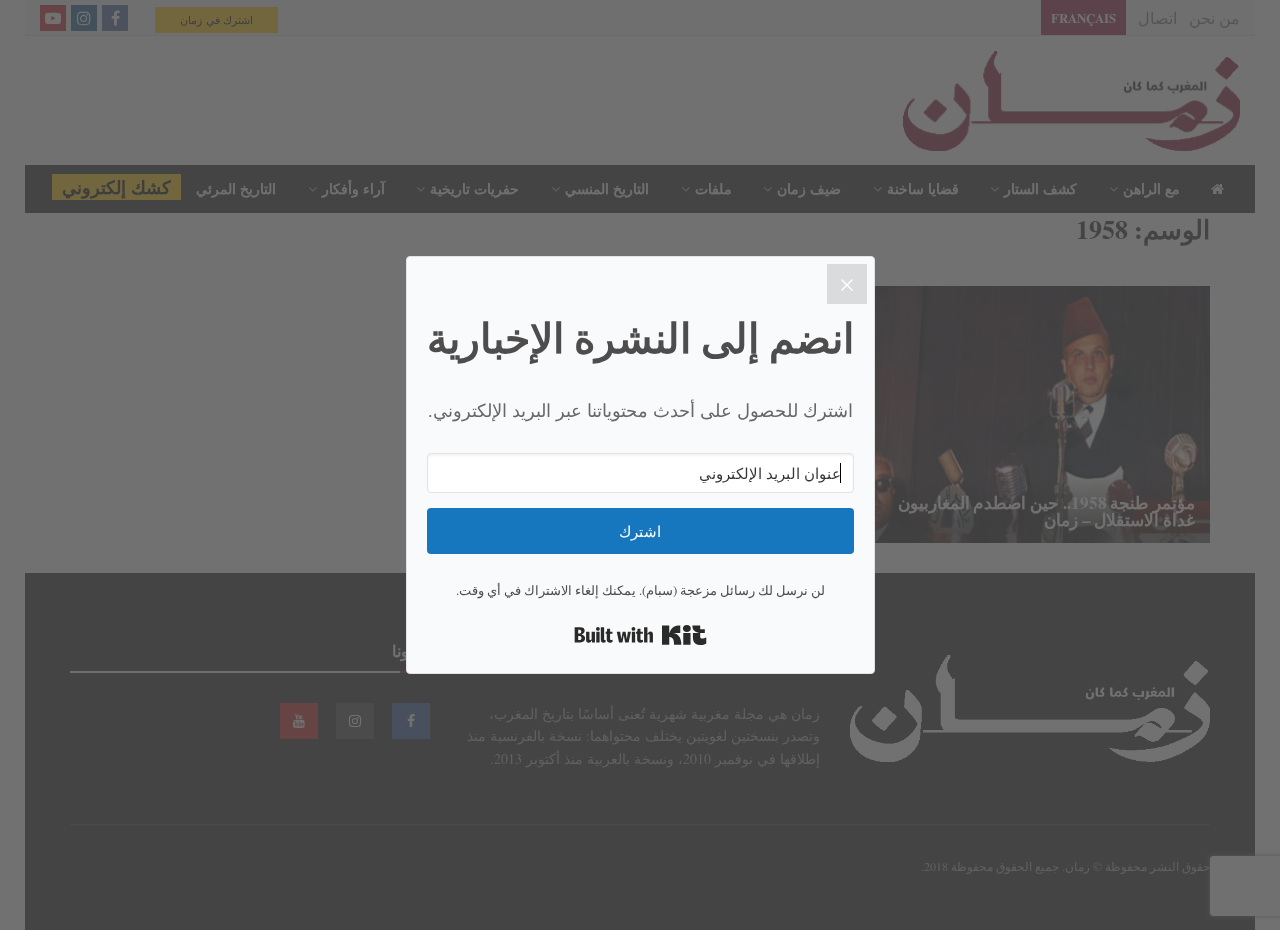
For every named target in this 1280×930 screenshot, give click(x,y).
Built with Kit (640, 635)
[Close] (847, 284)
